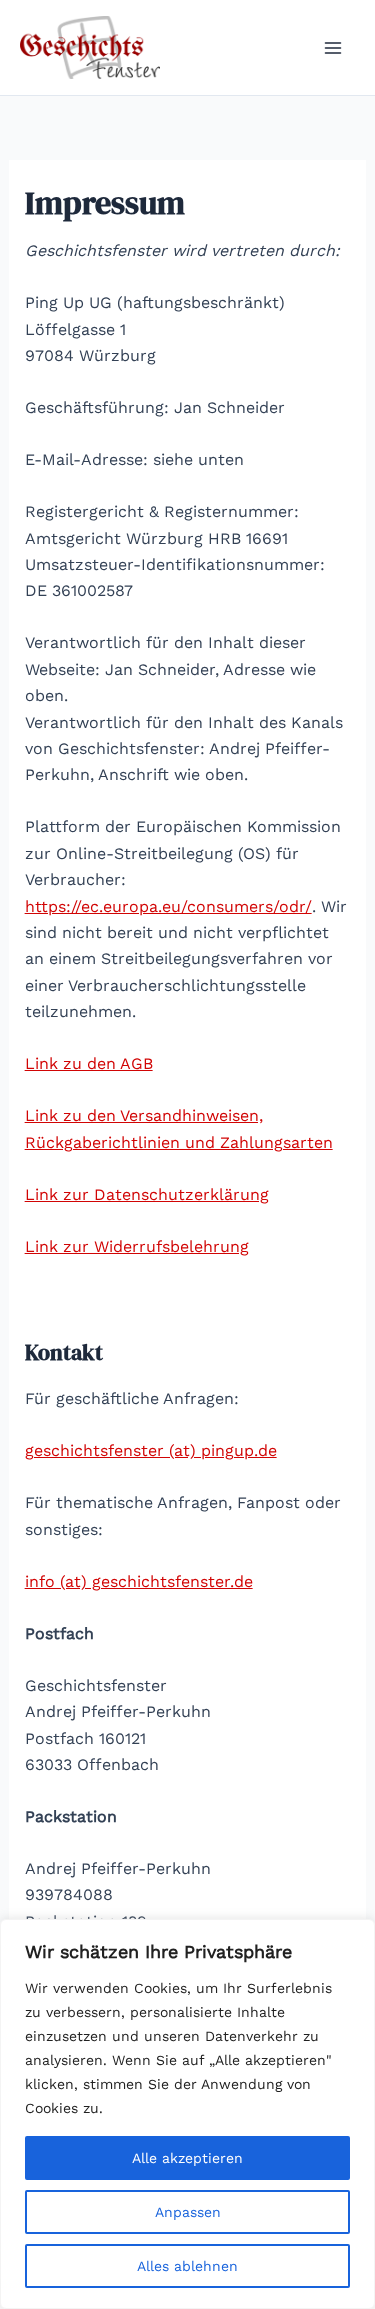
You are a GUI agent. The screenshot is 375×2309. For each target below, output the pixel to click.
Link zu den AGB (89, 1063)
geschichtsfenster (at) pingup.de (151, 1450)
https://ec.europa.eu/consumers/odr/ (168, 906)
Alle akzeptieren (187, 2158)
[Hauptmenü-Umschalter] (333, 48)
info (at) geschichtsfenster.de (139, 1581)
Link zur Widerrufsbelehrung (137, 1246)
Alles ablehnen (187, 2266)
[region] (187, 2114)
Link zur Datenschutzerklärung (147, 1194)
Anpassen (188, 2212)
